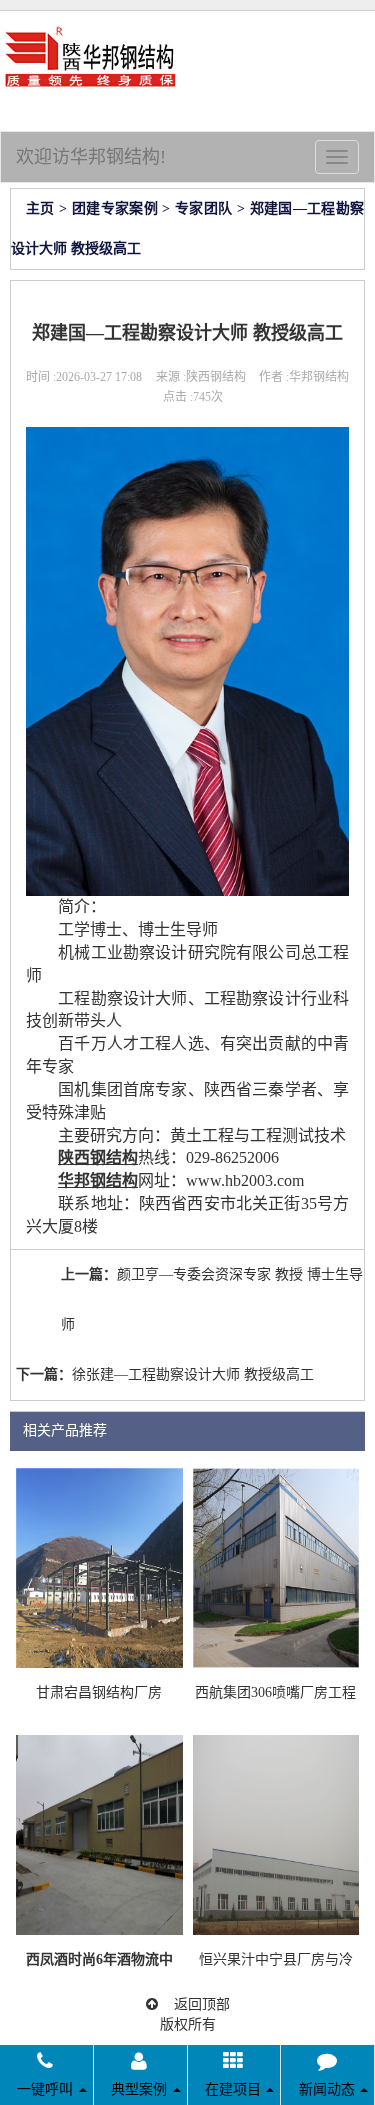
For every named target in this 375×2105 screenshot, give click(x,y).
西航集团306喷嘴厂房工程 (275, 1692)
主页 (40, 208)
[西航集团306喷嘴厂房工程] (276, 1566)
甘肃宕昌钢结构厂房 (99, 1692)
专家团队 (203, 208)
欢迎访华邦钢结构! (91, 157)
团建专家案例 (115, 208)
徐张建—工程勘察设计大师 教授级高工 (193, 1374)
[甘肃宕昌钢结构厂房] (99, 1566)
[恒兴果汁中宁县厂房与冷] (276, 1833)
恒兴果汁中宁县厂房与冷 (276, 1959)
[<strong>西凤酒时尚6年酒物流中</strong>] (99, 1833)
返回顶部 (194, 2004)
